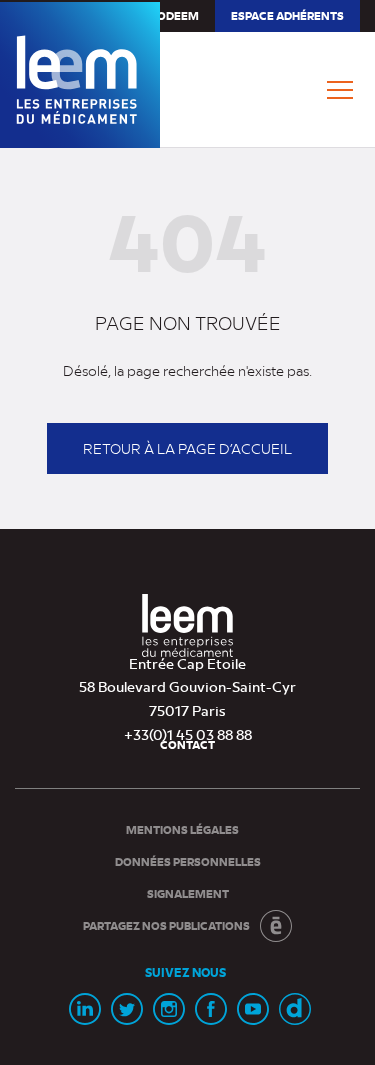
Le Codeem (166, 15)
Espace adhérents (287, 20)
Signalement (188, 893)
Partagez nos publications (166, 925)
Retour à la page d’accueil (187, 448)
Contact (187, 744)
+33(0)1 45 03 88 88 (188, 734)
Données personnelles (188, 861)
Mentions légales (182, 829)
